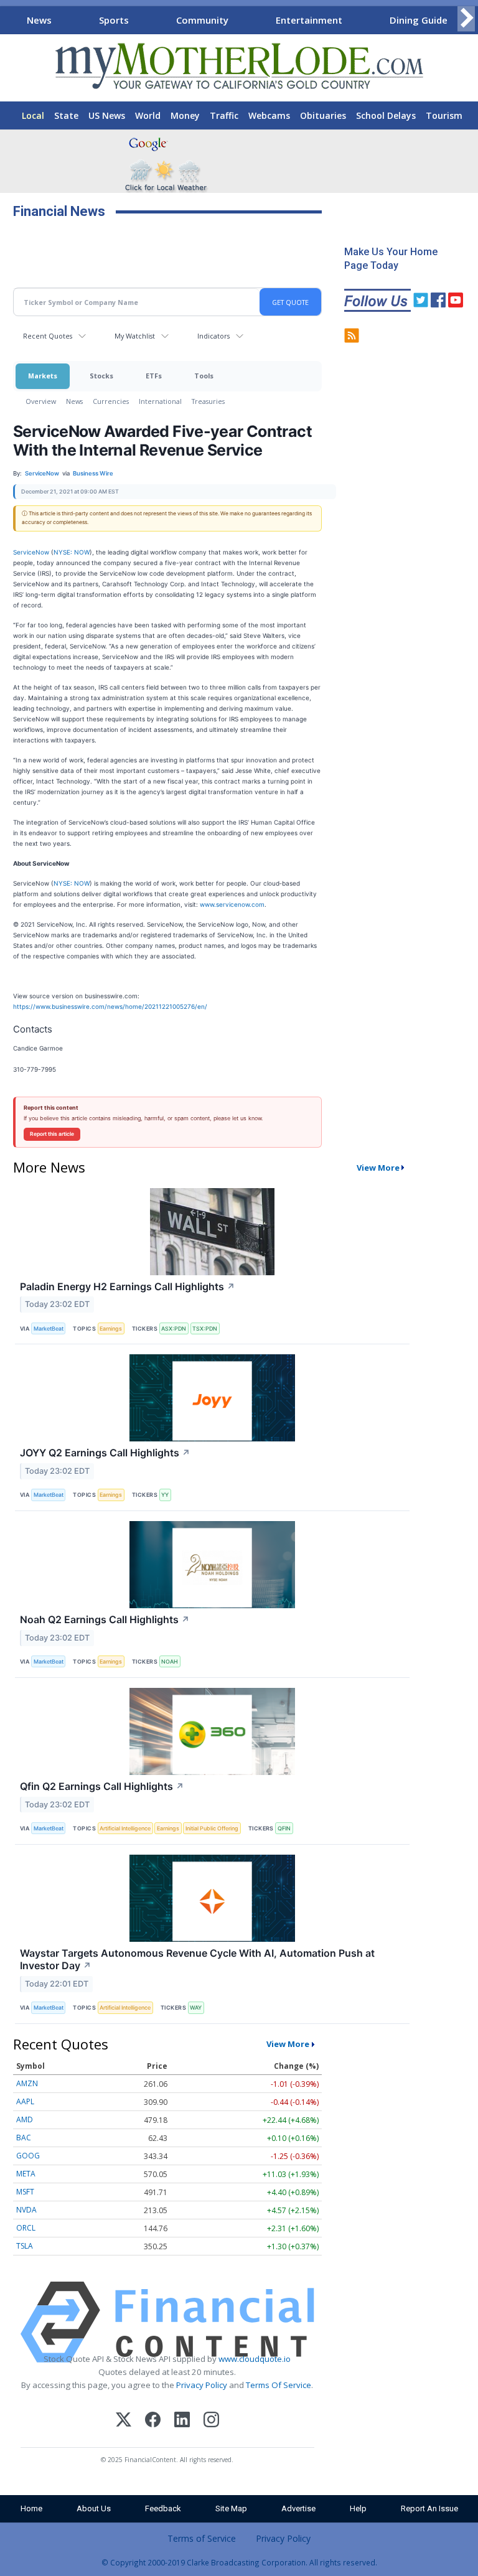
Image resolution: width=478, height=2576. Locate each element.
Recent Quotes (48, 336)
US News (107, 115)
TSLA (25, 2246)
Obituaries (323, 115)
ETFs (154, 376)
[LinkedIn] (182, 2421)
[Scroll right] (466, 18)
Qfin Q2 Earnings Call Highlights (102, 1786)
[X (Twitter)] (124, 2421)
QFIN (284, 1828)
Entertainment (309, 20)
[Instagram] (211, 2421)
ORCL (26, 2228)
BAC (24, 2138)
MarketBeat (49, 1328)
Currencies (111, 401)
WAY (196, 2007)
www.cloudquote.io (255, 2359)
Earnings (111, 1328)
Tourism (444, 115)
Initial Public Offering (212, 1828)
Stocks (101, 376)
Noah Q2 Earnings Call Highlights (105, 1619)
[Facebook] (153, 2421)
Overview (41, 401)
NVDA (26, 2210)
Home (31, 2508)
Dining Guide (419, 20)
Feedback (163, 2508)
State (66, 115)
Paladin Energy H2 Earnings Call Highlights (128, 1286)
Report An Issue (429, 2508)
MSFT (25, 2192)
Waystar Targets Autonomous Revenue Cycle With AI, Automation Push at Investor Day (197, 1960)
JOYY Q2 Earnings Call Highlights (105, 1453)
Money (185, 115)
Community (202, 20)
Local (33, 115)
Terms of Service (202, 2538)
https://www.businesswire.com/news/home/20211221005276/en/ (110, 1006)
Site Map (231, 2508)
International (160, 401)
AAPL (25, 2101)
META (26, 2174)
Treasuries (208, 401)
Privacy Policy (202, 2385)
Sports (114, 20)
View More (378, 1168)
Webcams (269, 115)
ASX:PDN (174, 1328)
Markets (43, 376)
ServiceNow (31, 552)
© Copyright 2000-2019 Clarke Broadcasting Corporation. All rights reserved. (239, 2562)
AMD (25, 2119)
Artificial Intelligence (125, 1828)
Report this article (52, 1134)
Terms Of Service (279, 2385)
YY (165, 1495)
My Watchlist (135, 336)
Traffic (224, 115)
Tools (204, 376)
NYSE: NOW (72, 552)
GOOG (28, 2156)
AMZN (27, 2083)
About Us (94, 2508)
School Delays (386, 115)
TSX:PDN (205, 1328)
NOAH (170, 1661)
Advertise (298, 2508)
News (39, 20)
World (148, 115)
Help (358, 2508)
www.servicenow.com (232, 904)
